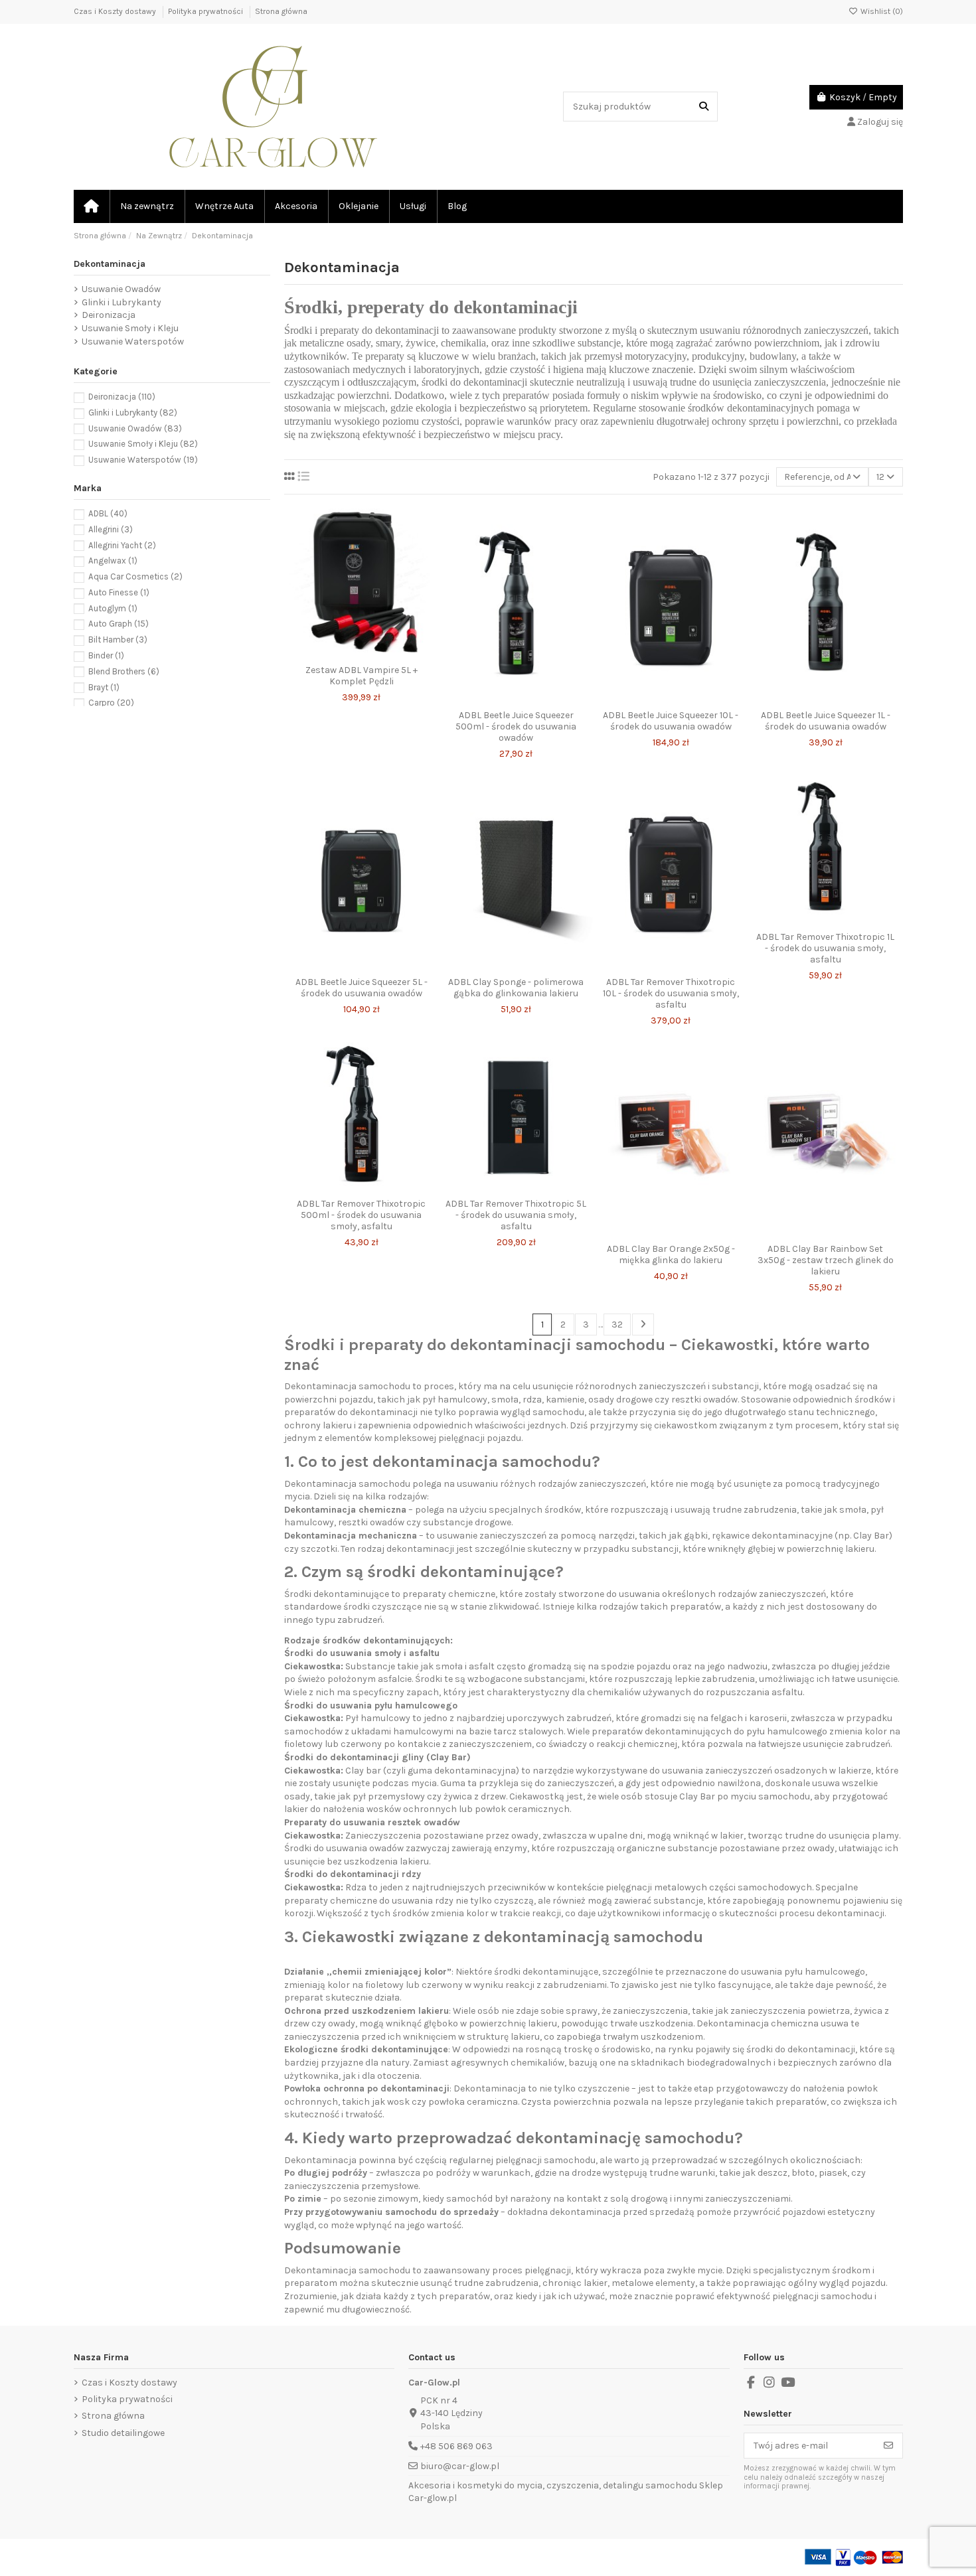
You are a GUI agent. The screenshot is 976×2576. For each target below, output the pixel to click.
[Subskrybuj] (888, 2446)
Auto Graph (119, 624)
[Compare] (361, 654)
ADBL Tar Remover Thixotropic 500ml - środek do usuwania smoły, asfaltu (361, 1215)
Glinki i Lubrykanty (122, 302)
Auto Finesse (119, 592)
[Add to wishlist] (342, 654)
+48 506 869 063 (456, 2446)
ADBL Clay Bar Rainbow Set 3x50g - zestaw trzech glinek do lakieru (826, 1260)
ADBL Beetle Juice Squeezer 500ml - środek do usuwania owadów (516, 726)
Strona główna (281, 11)
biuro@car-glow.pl (460, 2466)
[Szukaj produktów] (704, 107)
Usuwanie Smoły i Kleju (130, 328)
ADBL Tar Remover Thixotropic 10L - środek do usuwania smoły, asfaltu (671, 993)
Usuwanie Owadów (121, 289)
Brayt (104, 687)
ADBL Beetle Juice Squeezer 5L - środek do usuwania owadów (362, 988)
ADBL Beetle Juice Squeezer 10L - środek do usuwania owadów (671, 721)
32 (617, 1325)
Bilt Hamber (118, 640)
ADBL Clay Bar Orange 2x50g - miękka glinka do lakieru (671, 1254)
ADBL (108, 513)
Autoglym (113, 608)
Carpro (111, 703)
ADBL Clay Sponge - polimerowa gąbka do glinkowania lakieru (516, 988)
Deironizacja (109, 315)
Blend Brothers (124, 671)
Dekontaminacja (110, 264)
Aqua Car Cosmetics (135, 576)
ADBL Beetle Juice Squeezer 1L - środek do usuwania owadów (826, 721)
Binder (106, 655)
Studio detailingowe (123, 2433)
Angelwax (113, 561)
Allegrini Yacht (122, 545)
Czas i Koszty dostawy (116, 11)
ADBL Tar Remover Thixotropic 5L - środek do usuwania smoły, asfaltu (516, 1215)
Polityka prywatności (206, 11)
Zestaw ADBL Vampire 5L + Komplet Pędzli (362, 676)
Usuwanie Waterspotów (133, 341)
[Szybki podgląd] (380, 654)
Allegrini (111, 529)
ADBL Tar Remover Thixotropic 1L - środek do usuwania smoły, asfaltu (825, 948)
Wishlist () (881, 11)
